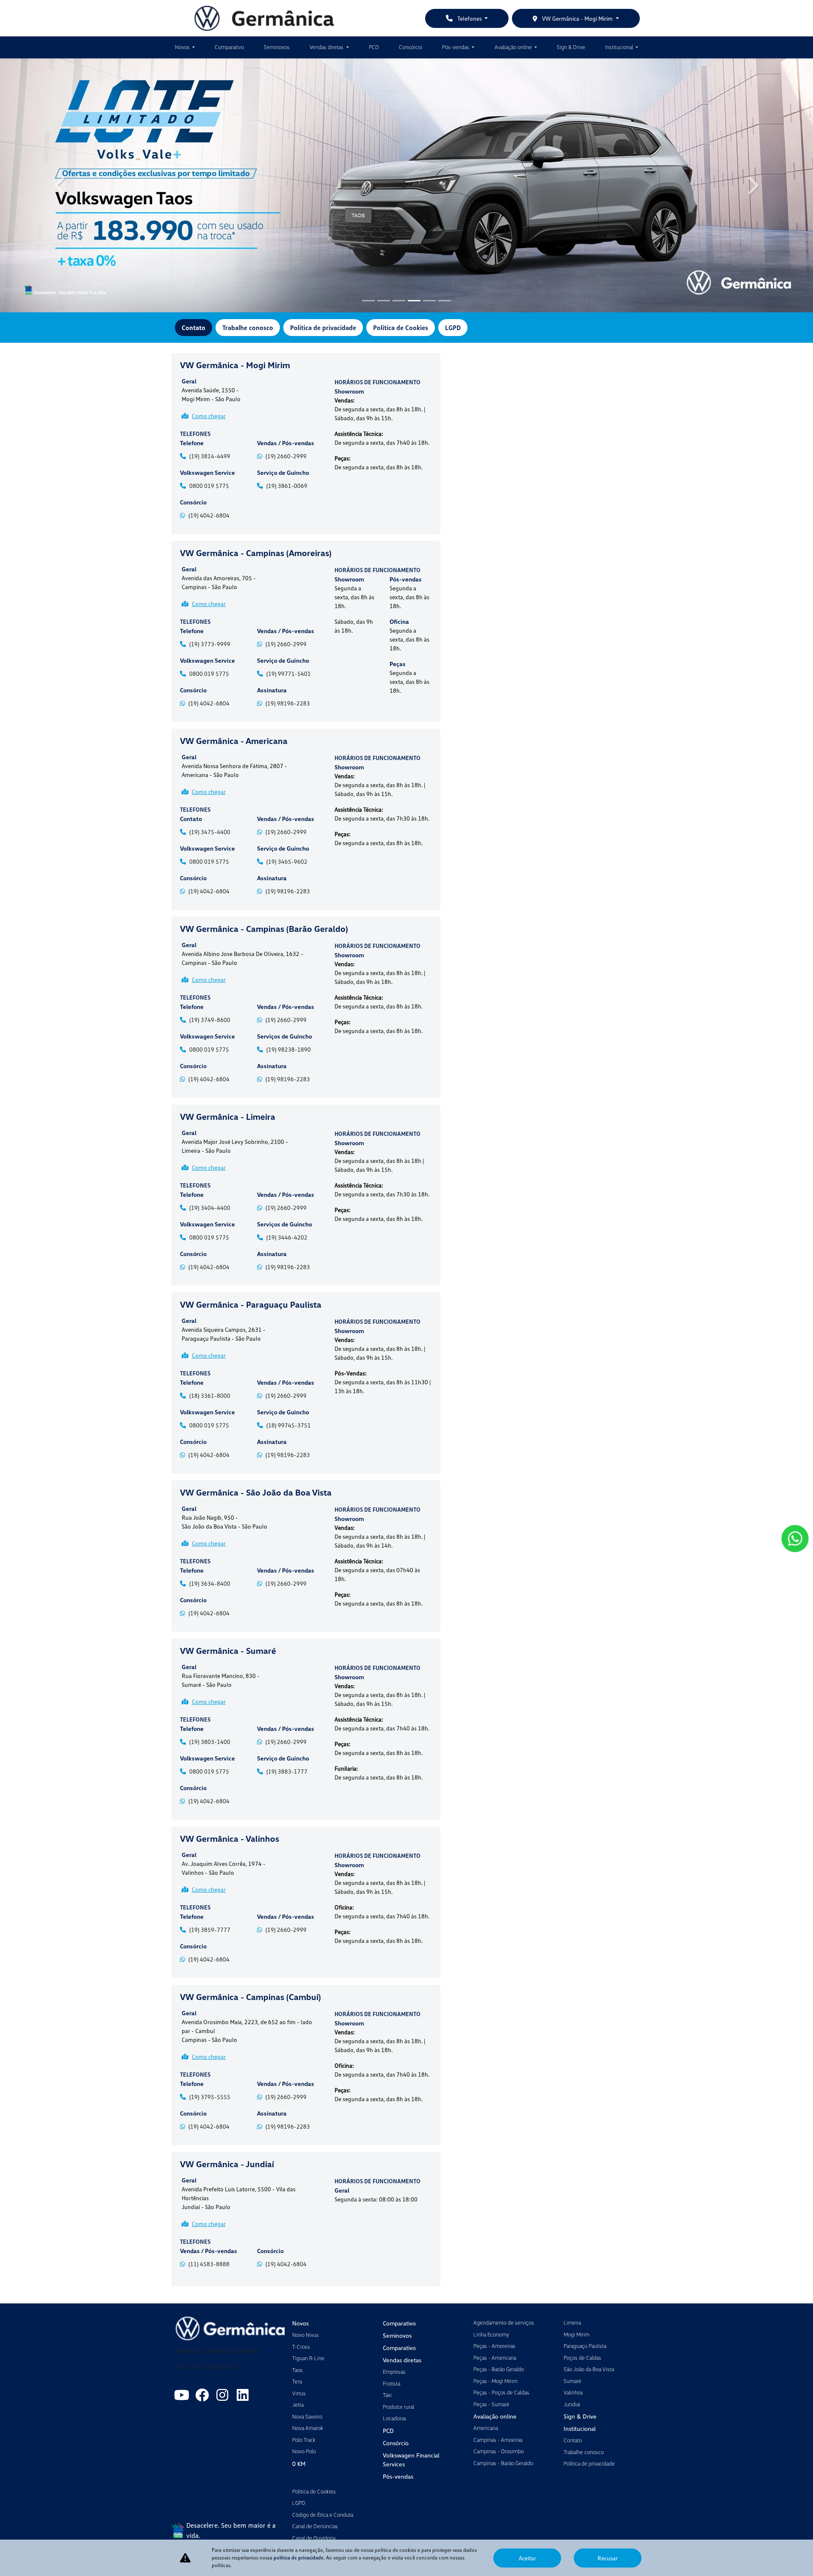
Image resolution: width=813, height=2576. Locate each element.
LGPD (453, 328)
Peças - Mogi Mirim (495, 2381)
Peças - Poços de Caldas (501, 2392)
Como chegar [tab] (209, 416)
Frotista (391, 2383)
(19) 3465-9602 (287, 861)
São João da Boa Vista (589, 2369)
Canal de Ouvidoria (314, 2538)
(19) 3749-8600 (210, 1020)
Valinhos (573, 2392)
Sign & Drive (571, 47)
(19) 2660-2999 (286, 456)
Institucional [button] (620, 47)
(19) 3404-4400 (210, 1208)
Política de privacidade (323, 328)
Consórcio (411, 47)
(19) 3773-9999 (210, 644)
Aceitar (527, 2558)
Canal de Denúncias (315, 2526)
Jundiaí (572, 2404)
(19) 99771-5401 (289, 674)
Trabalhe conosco (248, 328)
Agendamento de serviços (504, 2323)
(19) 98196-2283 (288, 703)
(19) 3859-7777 (210, 1930)
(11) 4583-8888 (209, 2264)
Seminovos (277, 47)
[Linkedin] (243, 2395)
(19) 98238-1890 (289, 1049)
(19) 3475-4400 (210, 832)
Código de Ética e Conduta (323, 2515)
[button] (61, 185)
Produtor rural (398, 2407)
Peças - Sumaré (491, 2404)
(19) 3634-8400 (210, 1583)
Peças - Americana (495, 2358)
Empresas (394, 2372)
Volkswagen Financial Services (411, 2460)
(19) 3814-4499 (210, 456)
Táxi (387, 2395)
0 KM (299, 2464)
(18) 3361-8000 (210, 1395)
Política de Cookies (401, 328)
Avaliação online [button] (514, 47)
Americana (486, 2428)
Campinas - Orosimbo (499, 2451)
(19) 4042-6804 (209, 515)
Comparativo (229, 47)
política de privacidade (299, 2558)
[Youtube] (182, 2395)
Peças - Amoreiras (494, 2346)
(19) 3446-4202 (287, 1237)
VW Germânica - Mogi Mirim (577, 18)
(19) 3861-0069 (287, 486)
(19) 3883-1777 (287, 1771)
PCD (374, 47)
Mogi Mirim (577, 2334)
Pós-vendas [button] (456, 47)
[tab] (251, 394)
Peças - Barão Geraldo (499, 2369)
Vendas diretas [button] (327, 47)
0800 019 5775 (209, 486)
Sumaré (572, 2381)
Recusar (608, 2558)
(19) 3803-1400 (210, 1742)
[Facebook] (202, 2395)
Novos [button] (183, 47)
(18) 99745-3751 (289, 1425)
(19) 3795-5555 (210, 2097)
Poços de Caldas (582, 2358)
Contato (194, 328)
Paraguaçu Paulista (585, 2346)
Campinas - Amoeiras (498, 2440)
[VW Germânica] (264, 18)
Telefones (470, 18)
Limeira (572, 2323)
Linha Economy (491, 2334)
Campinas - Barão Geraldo (503, 2463)
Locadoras (395, 2418)
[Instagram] (222, 2395)
